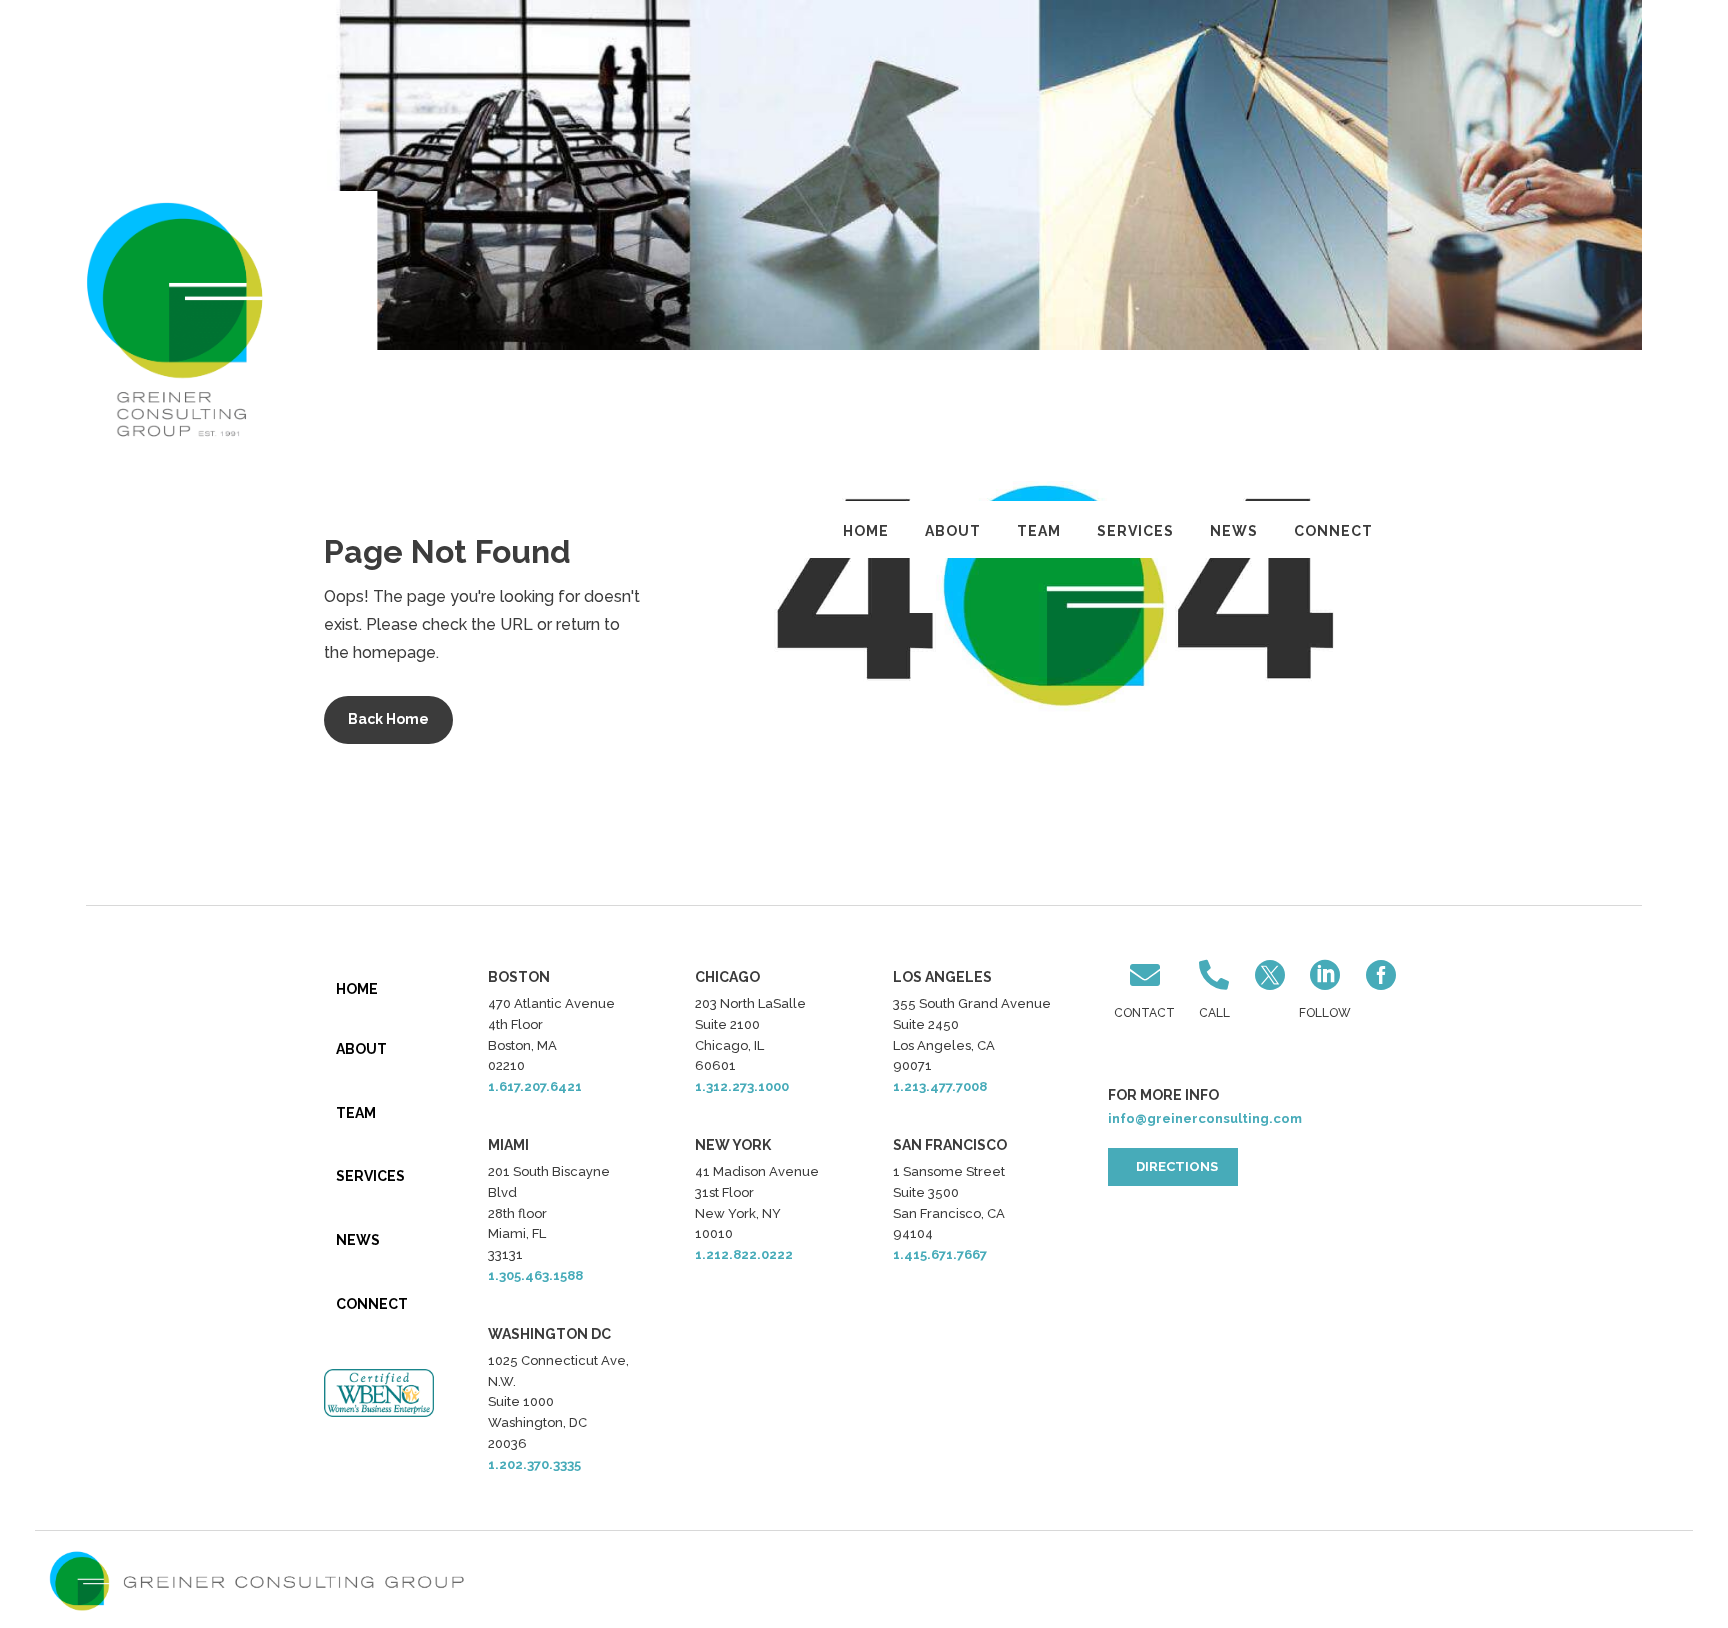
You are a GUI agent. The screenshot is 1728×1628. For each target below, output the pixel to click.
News (1234, 531)
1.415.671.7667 (940, 1254)
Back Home (388, 719)
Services (1135, 531)
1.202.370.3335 (534, 1464)
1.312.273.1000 (742, 1086)
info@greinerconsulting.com (1205, 1118)
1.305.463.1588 (535, 1275)
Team (1039, 531)
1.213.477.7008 (940, 1086)
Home (866, 531)
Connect (1333, 531)
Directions (1177, 1166)
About (953, 531)
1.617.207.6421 (535, 1086)
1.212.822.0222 (744, 1254)
